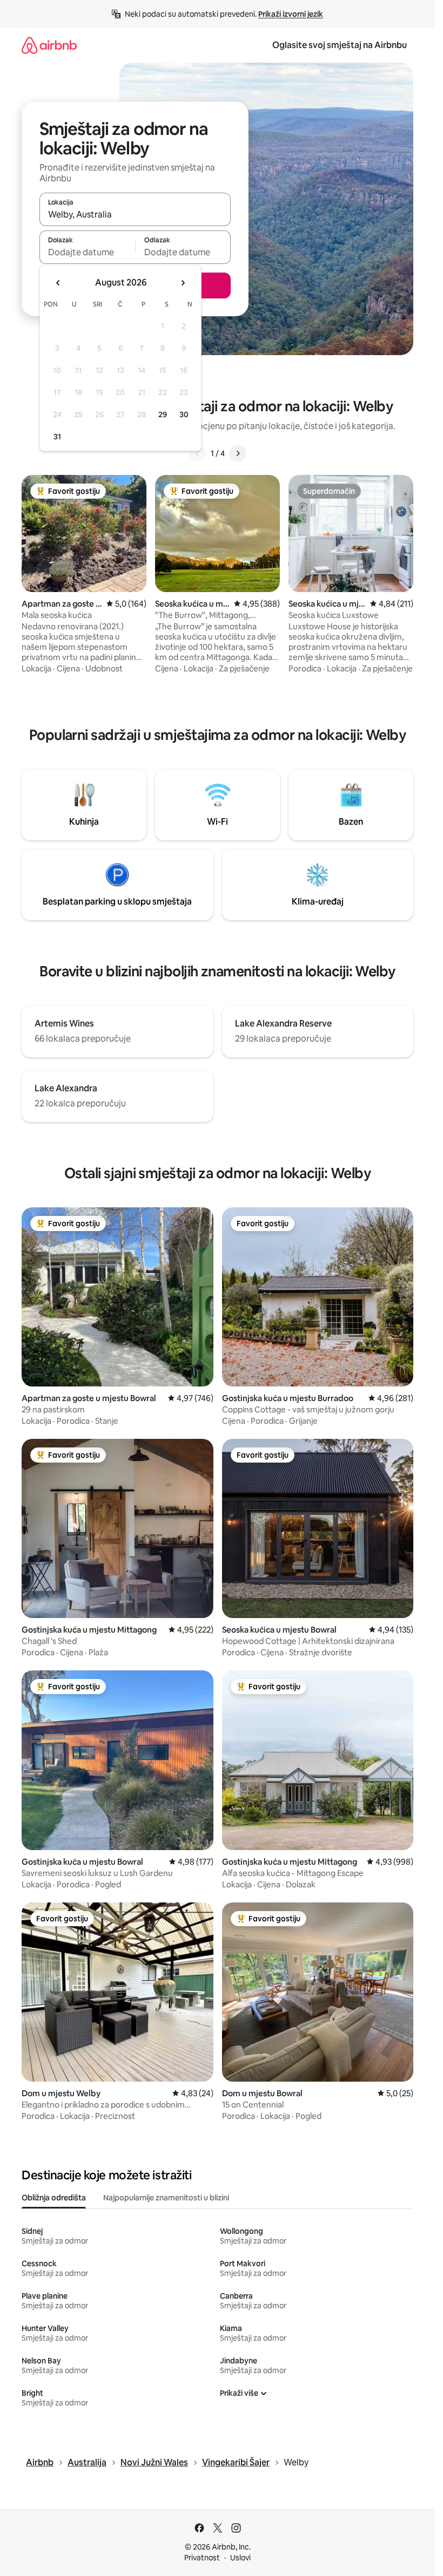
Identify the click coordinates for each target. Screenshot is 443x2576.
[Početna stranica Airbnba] (49, 45)
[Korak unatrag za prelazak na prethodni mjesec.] (58, 283)
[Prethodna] (198, 453)
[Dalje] (238, 453)
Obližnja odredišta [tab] (54, 2198)
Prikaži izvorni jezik (291, 14)
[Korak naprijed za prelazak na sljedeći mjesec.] (183, 283)
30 (184, 414)
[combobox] (135, 214)
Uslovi (240, 2558)
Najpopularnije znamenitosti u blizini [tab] (166, 2198)
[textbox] (87, 252)
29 (163, 414)
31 (57, 437)
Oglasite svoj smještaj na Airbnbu (340, 45)
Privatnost (202, 2558)
